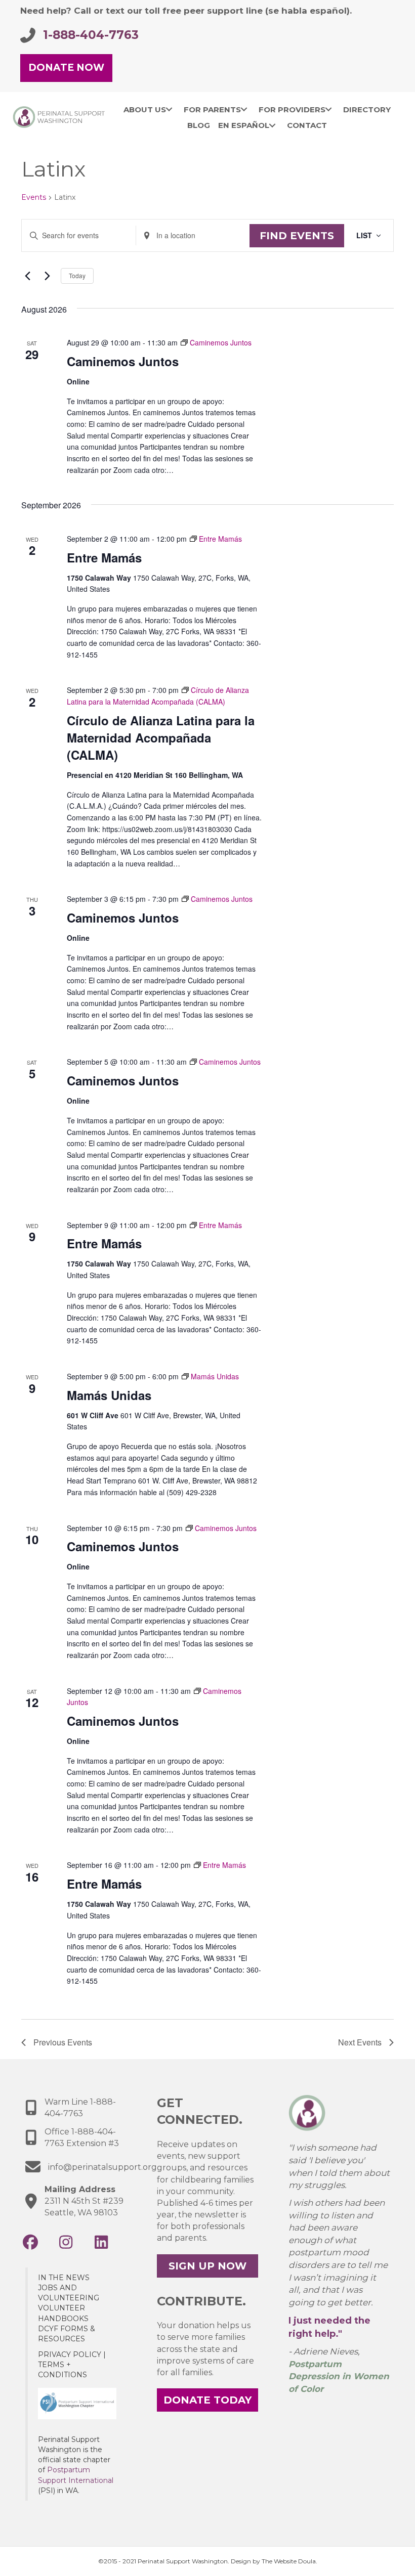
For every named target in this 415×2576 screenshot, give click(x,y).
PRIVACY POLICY (70, 2354)
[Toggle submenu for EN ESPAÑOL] (273, 125)
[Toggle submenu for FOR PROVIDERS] (329, 109)
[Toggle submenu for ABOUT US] (169, 109)
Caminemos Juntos (123, 361)
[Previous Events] (27, 276)
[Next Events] (47, 276)
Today (77, 275)
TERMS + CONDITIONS (63, 2370)
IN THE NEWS (64, 2278)
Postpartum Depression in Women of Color (339, 2376)
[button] (30, 2242)
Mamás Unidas (109, 1395)
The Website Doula (289, 2561)
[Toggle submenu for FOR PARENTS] (244, 109)
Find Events (297, 236)
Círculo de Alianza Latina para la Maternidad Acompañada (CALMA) (161, 737)
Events (34, 197)
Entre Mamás (104, 557)
